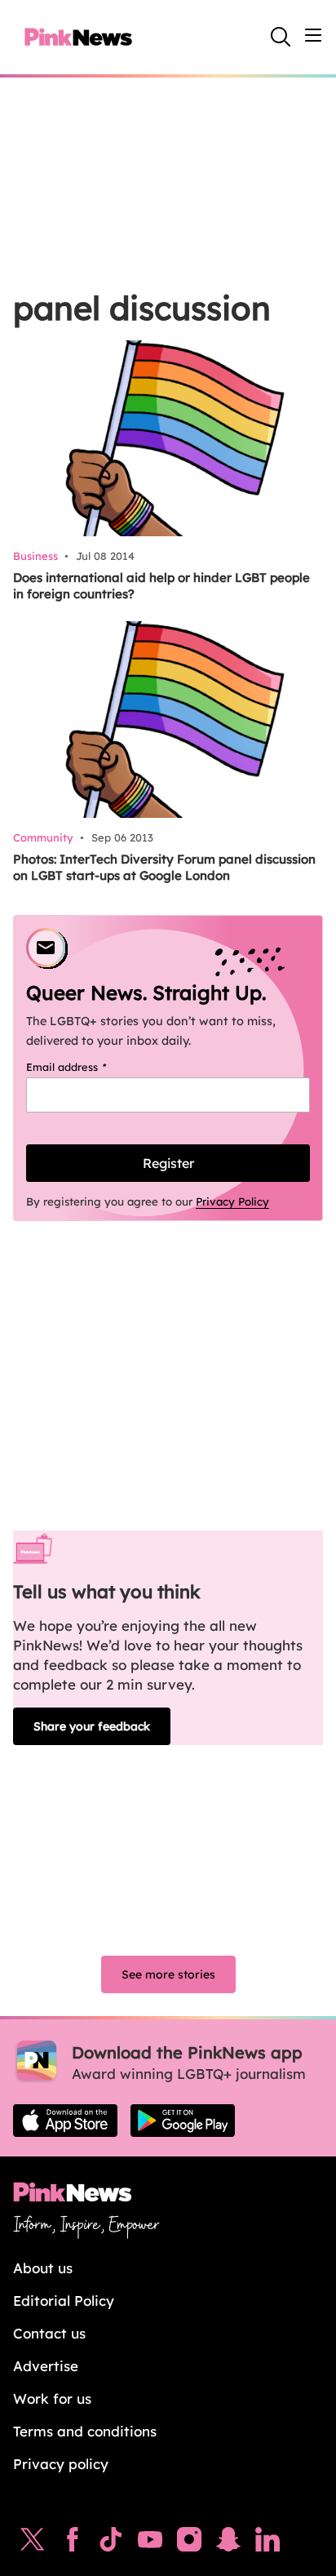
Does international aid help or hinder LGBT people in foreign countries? (161, 586)
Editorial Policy (64, 2301)
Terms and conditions (85, 2431)
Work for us (52, 2398)
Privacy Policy (232, 1201)
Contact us (49, 2333)
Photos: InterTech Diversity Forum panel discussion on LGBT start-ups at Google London (164, 867)
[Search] (281, 37)
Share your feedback (92, 1726)
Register (168, 1163)
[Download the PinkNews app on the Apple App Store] (65, 2121)
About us (43, 2268)
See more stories (168, 1974)
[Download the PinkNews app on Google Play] (183, 2121)
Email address (87, 1067)
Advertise (46, 2366)
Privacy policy (61, 2464)
